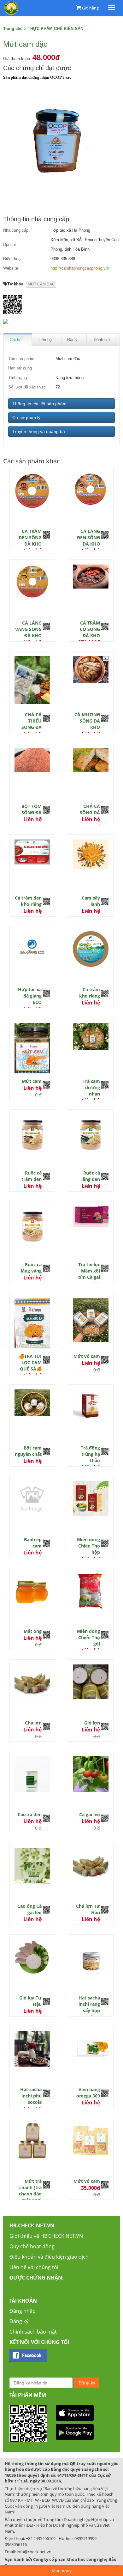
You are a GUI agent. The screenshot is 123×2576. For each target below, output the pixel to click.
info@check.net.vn (34, 2552)
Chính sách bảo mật (33, 2332)
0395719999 (85, 2538)
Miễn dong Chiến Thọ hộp (88, 1546)
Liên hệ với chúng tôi (34, 2267)
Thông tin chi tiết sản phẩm (39, 404)
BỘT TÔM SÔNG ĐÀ (32, 809)
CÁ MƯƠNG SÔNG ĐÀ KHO (87, 721)
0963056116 (16, 2544)
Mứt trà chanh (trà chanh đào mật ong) (30, 2191)
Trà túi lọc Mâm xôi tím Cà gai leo (89, 1274)
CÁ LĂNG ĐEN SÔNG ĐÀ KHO (88, 537)
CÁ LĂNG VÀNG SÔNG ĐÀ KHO (28, 629)
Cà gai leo (90, 1814)
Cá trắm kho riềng (90, 993)
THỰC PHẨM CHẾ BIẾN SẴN (56, 29)
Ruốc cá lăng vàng (31, 1268)
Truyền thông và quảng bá (39, 431)
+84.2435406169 (41, 2538)
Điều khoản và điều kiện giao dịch (49, 2257)
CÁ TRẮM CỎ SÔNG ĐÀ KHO (90, 629)
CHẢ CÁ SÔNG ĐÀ (90, 809)
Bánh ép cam (33, 1543)
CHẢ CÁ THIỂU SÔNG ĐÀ (32, 721)
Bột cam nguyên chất (28, 1451)
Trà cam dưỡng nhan (91, 1087)
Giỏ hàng (90, 8)
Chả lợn (33, 1723)
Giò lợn (92, 1723)
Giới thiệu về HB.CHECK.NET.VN (46, 2236)
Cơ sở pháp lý (26, 418)
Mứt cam (32, 1081)
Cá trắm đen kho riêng (28, 901)
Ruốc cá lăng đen (91, 1176)
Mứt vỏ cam (87, 1356)
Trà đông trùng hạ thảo (90, 1454)
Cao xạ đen (30, 1814)
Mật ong (33, 1631)
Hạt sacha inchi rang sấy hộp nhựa (89, 2007)
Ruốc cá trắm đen (32, 1176)
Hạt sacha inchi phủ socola (31, 2096)
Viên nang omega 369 (88, 2093)
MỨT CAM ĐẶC (41, 284)
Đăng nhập (23, 2311)
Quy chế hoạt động (32, 2246)
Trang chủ (13, 29)
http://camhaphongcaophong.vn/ (80, 268)
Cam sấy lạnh (91, 901)
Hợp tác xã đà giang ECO (30, 996)
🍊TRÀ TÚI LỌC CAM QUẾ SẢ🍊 (30, 1362)
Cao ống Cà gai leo (29, 1909)
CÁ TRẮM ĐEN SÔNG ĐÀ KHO (30, 537)
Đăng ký (19, 2321)
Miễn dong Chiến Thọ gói (88, 1637)
